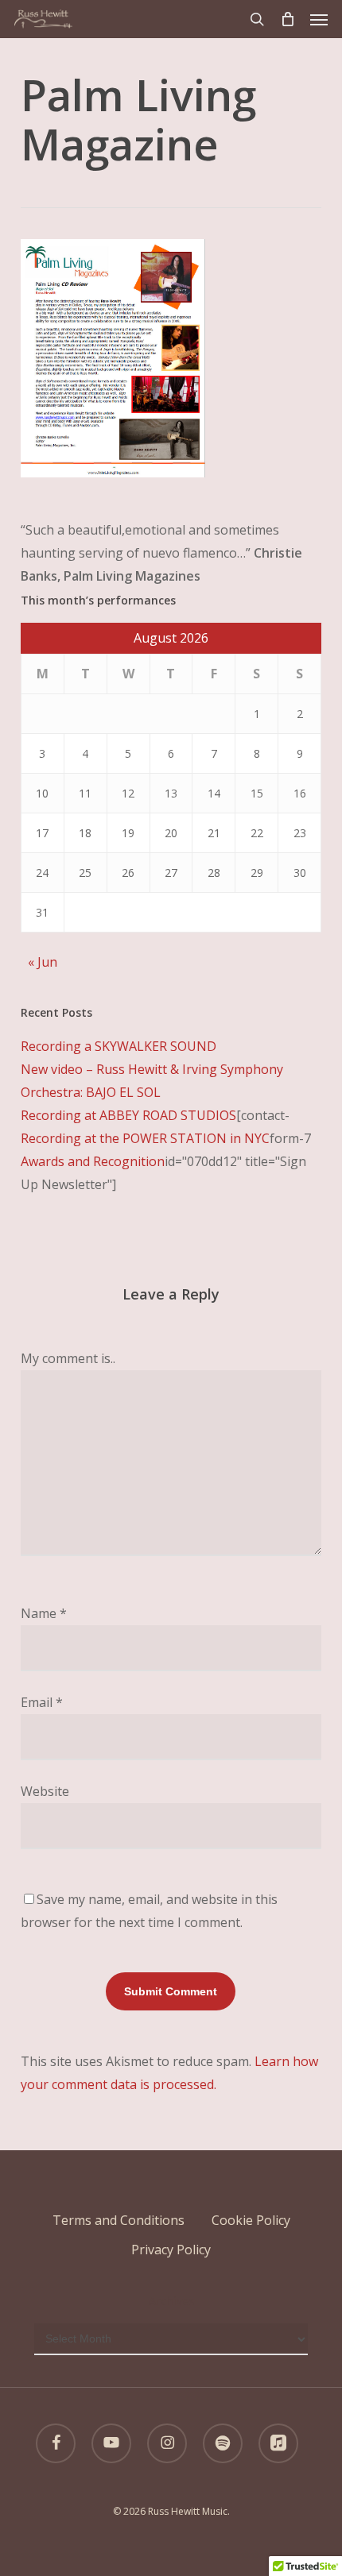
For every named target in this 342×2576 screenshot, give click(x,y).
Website (45, 1791)
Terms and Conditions (119, 2220)
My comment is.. (68, 1358)
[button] (319, 19)
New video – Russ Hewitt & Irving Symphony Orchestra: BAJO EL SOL (152, 1081)
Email (42, 1702)
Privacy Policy (171, 2250)
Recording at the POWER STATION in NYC (145, 1138)
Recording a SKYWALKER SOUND (119, 1046)
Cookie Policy (251, 2220)
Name (44, 1613)
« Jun (43, 962)
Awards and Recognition (93, 1161)
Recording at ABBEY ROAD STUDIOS (128, 1115)
